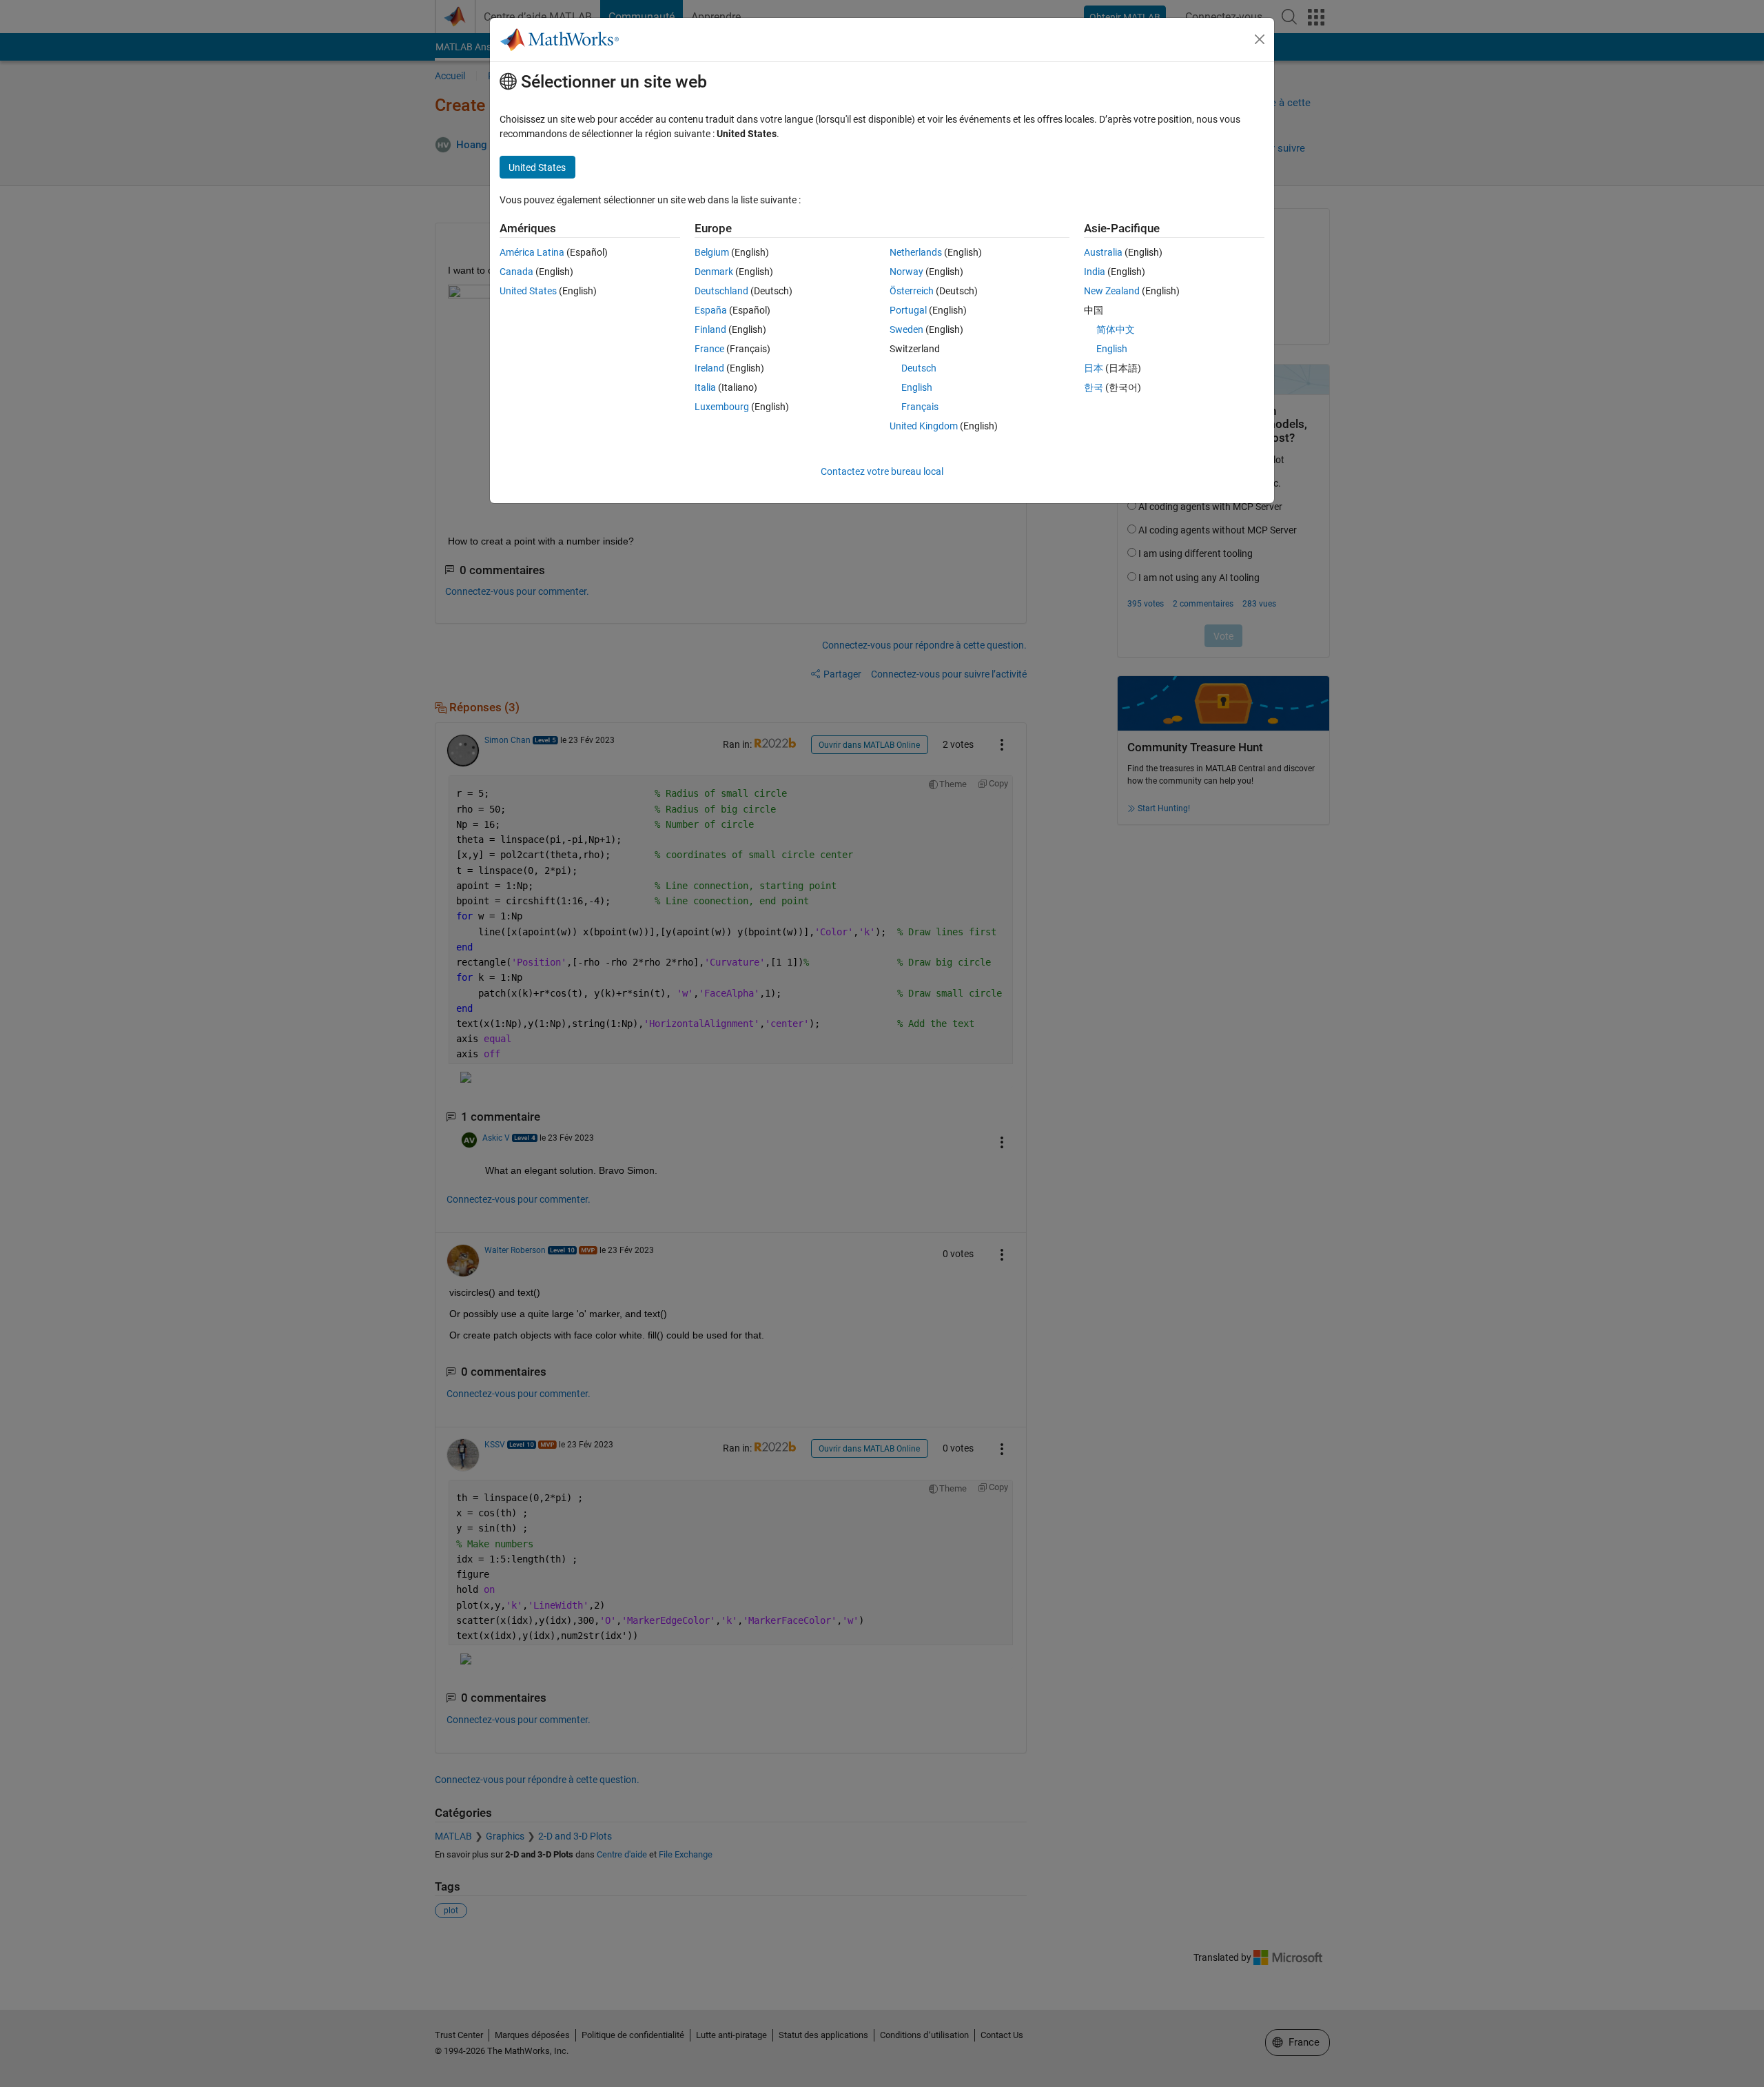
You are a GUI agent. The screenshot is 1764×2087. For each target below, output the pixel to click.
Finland (710, 329)
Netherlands (916, 252)
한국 (1094, 387)
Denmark (714, 272)
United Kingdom (924, 426)
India (1095, 272)
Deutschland (721, 291)
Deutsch (919, 368)
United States (528, 291)
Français (920, 407)
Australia (1103, 252)
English (917, 387)
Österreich (912, 291)
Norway (906, 272)
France (709, 349)
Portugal (908, 310)
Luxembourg (722, 407)
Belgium (712, 252)
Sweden (906, 329)
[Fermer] (1260, 39)
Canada (516, 272)
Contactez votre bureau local (882, 471)
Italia (705, 387)
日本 (1094, 368)
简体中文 (1116, 329)
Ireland (709, 368)
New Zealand (1112, 291)
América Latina (532, 252)
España (711, 310)
